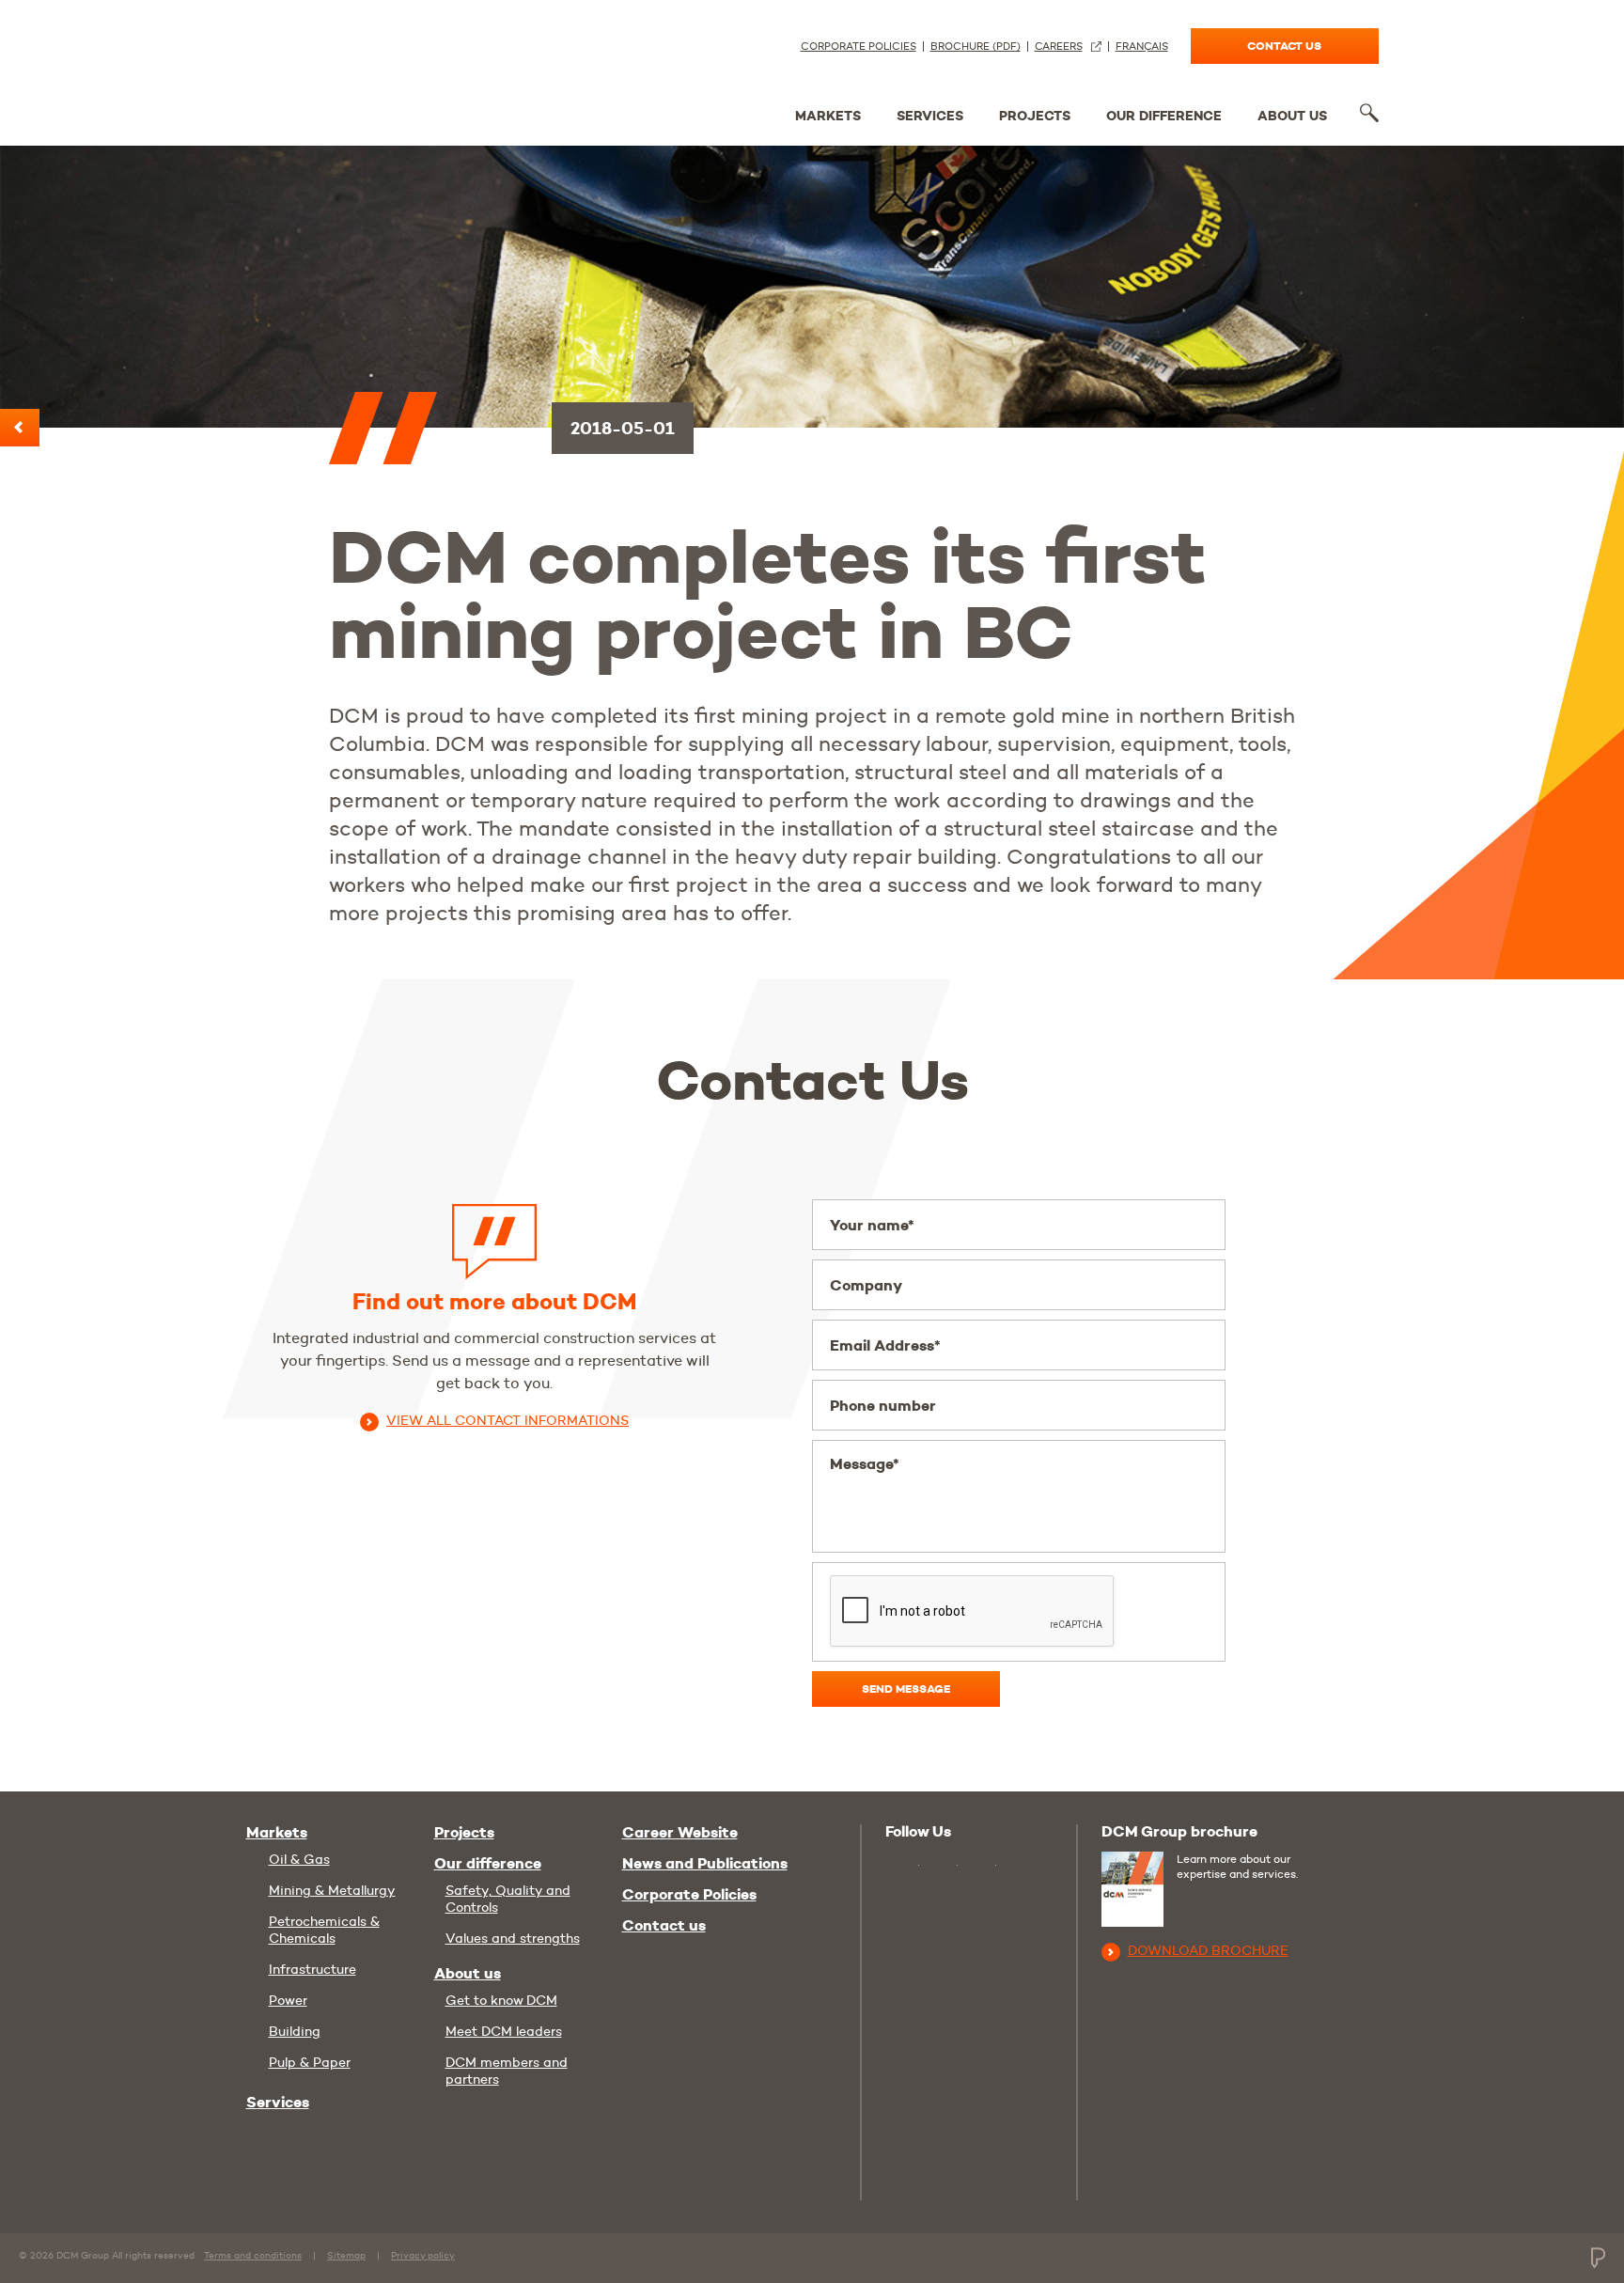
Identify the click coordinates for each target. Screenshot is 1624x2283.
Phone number (883, 1406)
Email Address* (885, 1345)
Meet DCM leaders (504, 2031)
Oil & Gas (299, 1859)
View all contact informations (507, 1420)
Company (866, 1285)
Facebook (982, 1866)
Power (288, 2000)
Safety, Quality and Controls (508, 1899)
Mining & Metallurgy (332, 1890)
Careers (1059, 47)
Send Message (906, 1689)
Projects (1035, 116)
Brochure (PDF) (976, 47)
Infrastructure (312, 1969)
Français (1142, 47)
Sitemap (346, 2255)
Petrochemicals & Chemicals (324, 1930)
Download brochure (1208, 1950)
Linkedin (943, 1866)
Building (295, 2031)
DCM (317, 68)
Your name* (872, 1225)
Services (930, 116)
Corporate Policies (859, 47)
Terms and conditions (253, 2255)
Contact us (1284, 46)
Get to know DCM (501, 2000)
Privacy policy (423, 2255)
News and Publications (705, 1864)
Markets (828, 116)
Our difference (1164, 116)
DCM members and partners (507, 2071)
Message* (865, 1464)
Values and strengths (513, 1938)
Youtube (902, 1863)
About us (1292, 116)
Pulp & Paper (310, 2062)
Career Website (680, 1833)
